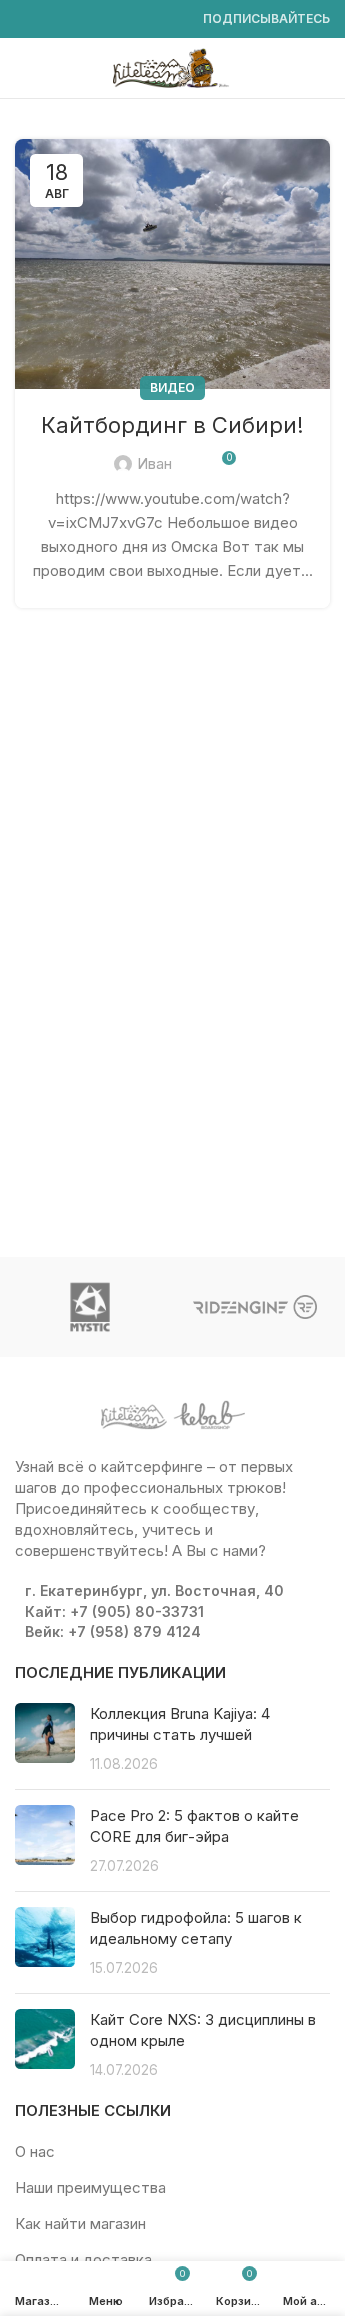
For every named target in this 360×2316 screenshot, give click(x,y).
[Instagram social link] (51, 19)
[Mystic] (90, 1307)
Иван (154, 463)
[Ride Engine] (255, 1307)
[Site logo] (173, 66)
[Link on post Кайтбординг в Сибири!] (172, 264)
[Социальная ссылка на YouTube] (75, 19)
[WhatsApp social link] (123, 19)
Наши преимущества (90, 2187)
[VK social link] (147, 19)
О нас (35, 2151)
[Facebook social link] (27, 19)
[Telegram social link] (171, 19)
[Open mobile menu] (23, 68)
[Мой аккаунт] (322, 68)
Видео (172, 387)
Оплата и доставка (83, 2259)
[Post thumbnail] (45, 1738)
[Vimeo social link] (99, 19)
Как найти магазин (80, 2223)
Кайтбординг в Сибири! (172, 425)
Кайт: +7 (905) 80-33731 (114, 1611)
